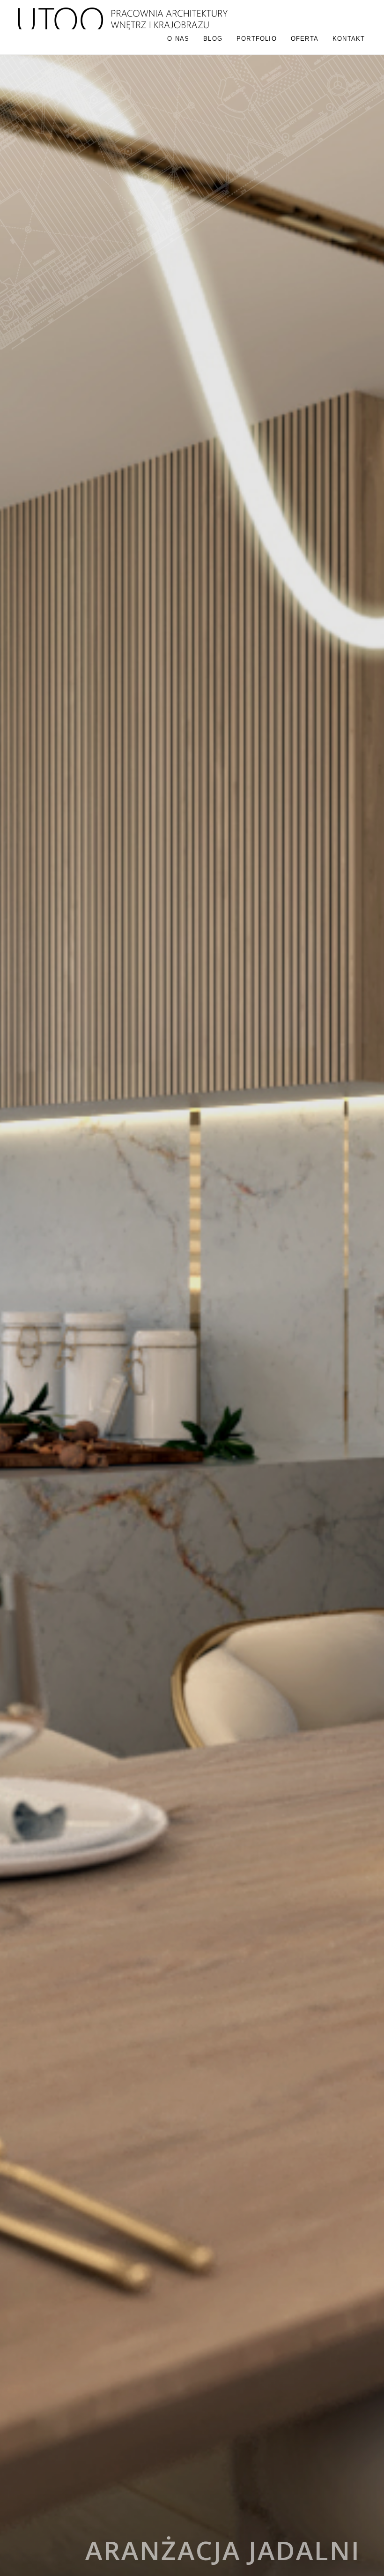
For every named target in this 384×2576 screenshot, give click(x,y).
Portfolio (257, 39)
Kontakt (349, 39)
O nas (178, 39)
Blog (213, 39)
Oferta (305, 39)
